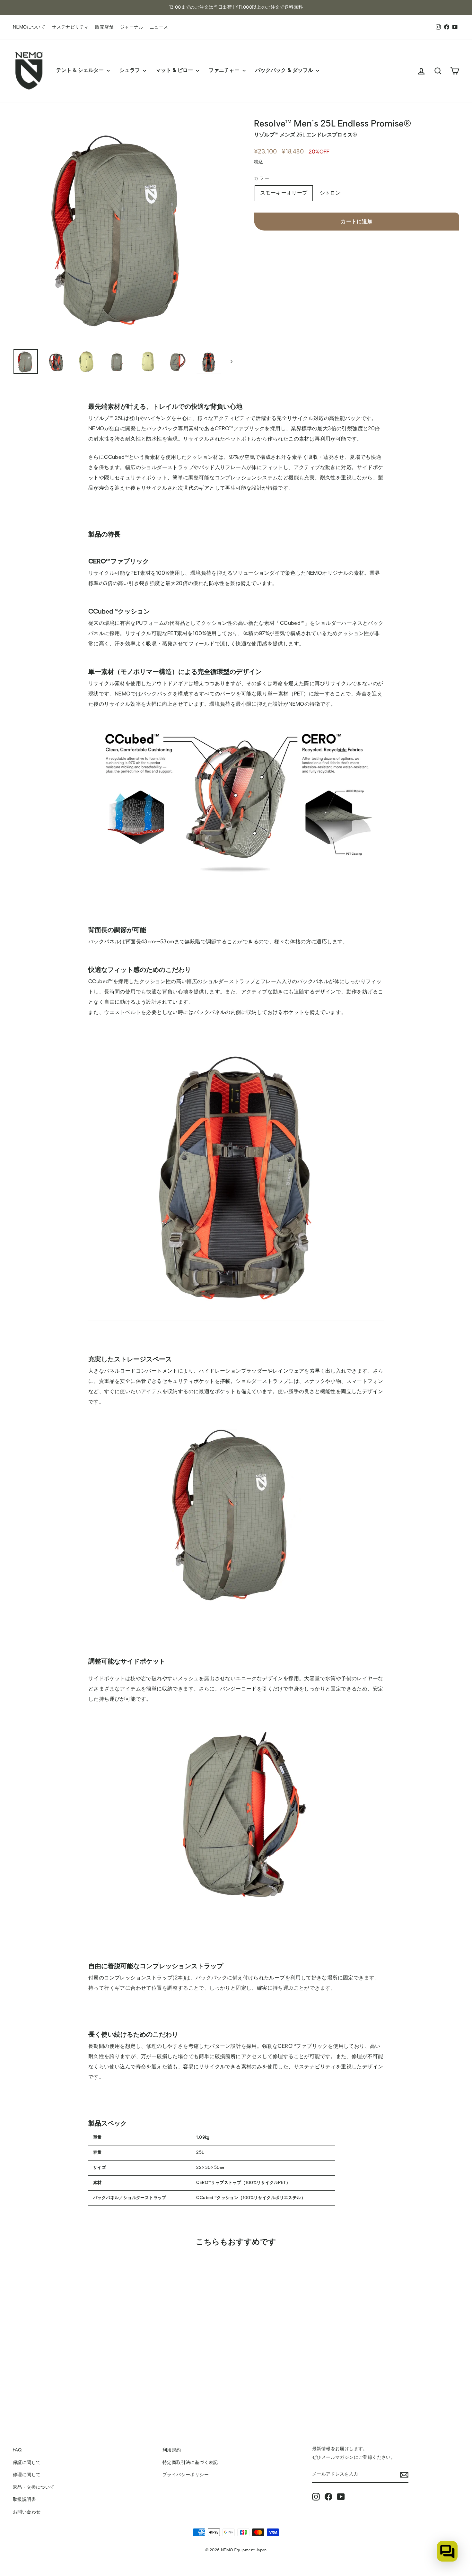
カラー (262, 179)
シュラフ (130, 71)
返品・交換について (34, 2488)
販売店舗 (104, 27)
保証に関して (27, 2463)
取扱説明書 (24, 2500)
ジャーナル (132, 27)
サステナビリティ (70, 27)
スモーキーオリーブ (284, 193)
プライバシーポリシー (186, 2475)
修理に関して (27, 2475)
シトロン (330, 193)
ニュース (159, 27)
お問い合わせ (27, 2512)
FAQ (17, 2450)
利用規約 (172, 2450)
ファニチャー (225, 71)
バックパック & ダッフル (285, 71)
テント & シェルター (81, 71)
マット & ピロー (175, 71)
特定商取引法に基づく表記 (190, 2463)
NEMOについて (29, 27)
